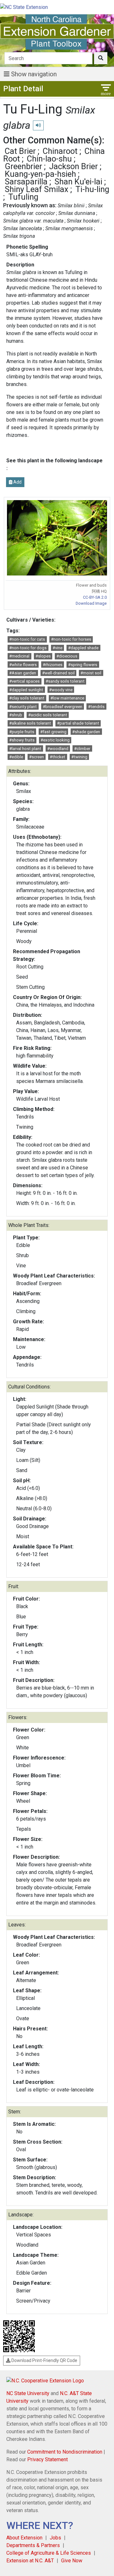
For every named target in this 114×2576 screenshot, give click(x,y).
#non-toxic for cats (27, 639)
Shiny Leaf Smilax (37, 189)
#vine (57, 648)
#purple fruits (22, 732)
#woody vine (61, 690)
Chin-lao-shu (49, 159)
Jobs (55, 2538)
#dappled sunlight (26, 690)
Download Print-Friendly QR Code (44, 2360)
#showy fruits (22, 740)
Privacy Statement (47, 2459)
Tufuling (23, 197)
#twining (79, 757)
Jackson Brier (73, 166)
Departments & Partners (33, 2545)
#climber (82, 749)
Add (17, 482)
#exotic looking (55, 740)
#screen (37, 757)
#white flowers (23, 665)
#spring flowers (83, 665)
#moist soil (91, 673)
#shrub (16, 715)
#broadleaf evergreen (63, 707)
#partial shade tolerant (78, 723)
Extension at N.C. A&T (30, 2561)
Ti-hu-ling (92, 189)
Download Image (91, 603)
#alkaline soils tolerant (30, 723)
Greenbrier (23, 166)
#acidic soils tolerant (48, 715)
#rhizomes (53, 665)
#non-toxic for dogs (28, 648)
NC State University (28, 2393)
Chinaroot (60, 151)
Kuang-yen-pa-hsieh (40, 174)
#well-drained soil (58, 673)
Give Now (72, 2561)
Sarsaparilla (26, 182)
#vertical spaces (24, 681)
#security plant (23, 707)
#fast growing (53, 732)
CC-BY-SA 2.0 (95, 597)
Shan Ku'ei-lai (78, 182)
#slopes (43, 656)
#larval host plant (25, 749)
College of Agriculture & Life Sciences (49, 2553)
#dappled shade (83, 648)
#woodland (58, 749)
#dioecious (67, 656)
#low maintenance (67, 698)
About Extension (24, 2538)
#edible (16, 757)
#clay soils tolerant (27, 698)
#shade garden (86, 732)
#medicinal (19, 656)
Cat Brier (20, 151)
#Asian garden (23, 673)
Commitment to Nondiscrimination (65, 2452)
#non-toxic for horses (71, 639)
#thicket (57, 757)
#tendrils (96, 707)
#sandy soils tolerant (65, 681)
